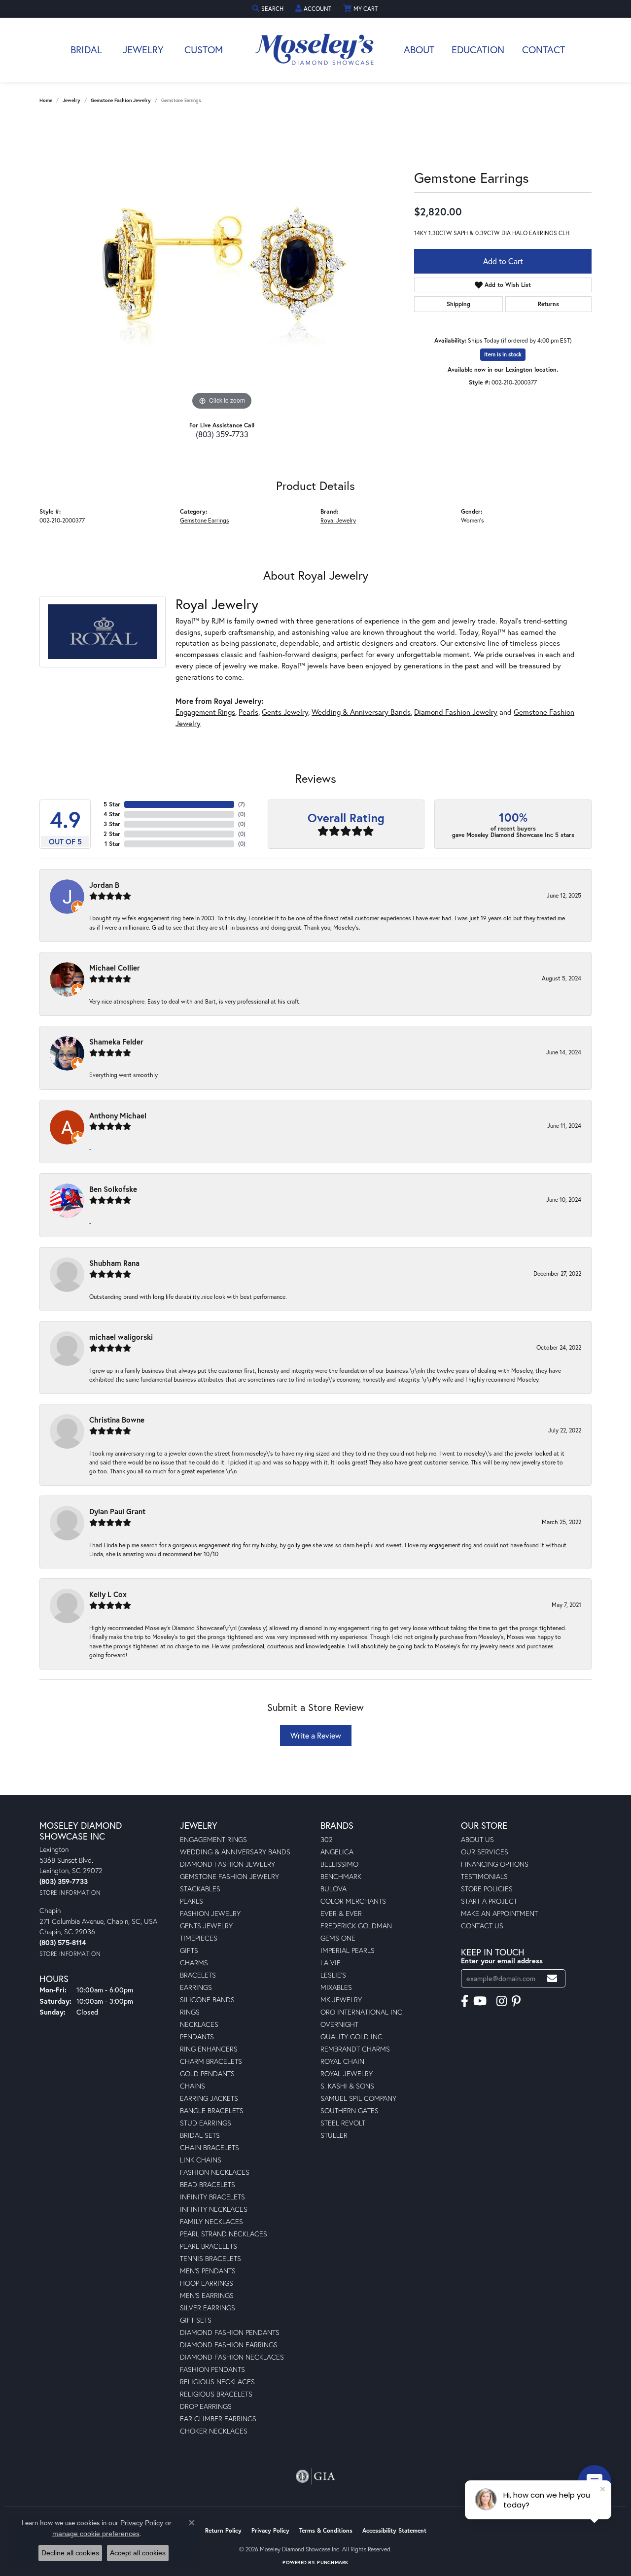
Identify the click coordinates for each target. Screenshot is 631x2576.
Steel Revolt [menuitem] (343, 2123)
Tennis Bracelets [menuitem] (210, 2258)
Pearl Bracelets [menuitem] (209, 2246)
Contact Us (482, 1926)
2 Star (112, 834)
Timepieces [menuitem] (199, 1938)
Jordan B (104, 885)
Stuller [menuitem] (334, 2135)
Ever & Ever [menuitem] (341, 1913)
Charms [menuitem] (194, 1963)
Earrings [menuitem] (196, 1987)
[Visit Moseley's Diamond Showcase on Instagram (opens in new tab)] (502, 2001)
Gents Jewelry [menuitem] (206, 1926)
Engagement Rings (205, 712)
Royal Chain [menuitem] (342, 2061)
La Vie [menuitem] (331, 1963)
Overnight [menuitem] (339, 2024)
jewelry (71, 100)
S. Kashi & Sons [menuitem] (347, 2086)
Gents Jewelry (285, 712)
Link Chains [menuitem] (201, 2160)
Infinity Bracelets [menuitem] (212, 2197)
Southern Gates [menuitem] (350, 2110)
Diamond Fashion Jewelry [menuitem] (228, 1864)
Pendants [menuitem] (197, 2036)
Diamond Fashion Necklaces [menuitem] (232, 2357)
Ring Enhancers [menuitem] (209, 2049)
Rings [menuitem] (190, 2012)
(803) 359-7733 (222, 434)
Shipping (458, 304)
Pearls (248, 712)
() (242, 804)
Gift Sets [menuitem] (196, 2320)
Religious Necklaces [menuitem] (217, 2382)
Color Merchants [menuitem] (353, 1901)
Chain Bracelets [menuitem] (210, 2147)
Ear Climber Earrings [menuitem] (218, 2419)
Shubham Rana (114, 1263)
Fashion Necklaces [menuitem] (215, 2172)
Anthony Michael (118, 1115)
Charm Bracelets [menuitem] (211, 2061)
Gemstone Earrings (205, 520)
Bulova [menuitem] (333, 1889)
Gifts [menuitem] (189, 1950)
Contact (543, 50)
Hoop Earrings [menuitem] (207, 2283)
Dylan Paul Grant (117, 1511)
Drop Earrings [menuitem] (206, 2406)
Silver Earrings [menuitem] (208, 2308)
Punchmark (333, 2562)
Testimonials (484, 1876)
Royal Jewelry (338, 520)
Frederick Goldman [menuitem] (356, 1926)
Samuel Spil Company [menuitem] (358, 2098)
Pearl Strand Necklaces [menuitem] (224, 2234)
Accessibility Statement (394, 2530)
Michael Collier (115, 968)
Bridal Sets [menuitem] (200, 2135)
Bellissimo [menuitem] (339, 1864)
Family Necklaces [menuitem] (211, 2221)
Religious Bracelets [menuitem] (216, 2394)
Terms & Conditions (326, 2530)
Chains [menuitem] (193, 2086)
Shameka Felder (116, 1042)
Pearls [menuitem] (192, 1901)
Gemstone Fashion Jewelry (121, 100)
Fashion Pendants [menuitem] (212, 2369)
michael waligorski (121, 1337)
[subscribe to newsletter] (552, 1978)
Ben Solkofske (113, 1189)
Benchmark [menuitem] (341, 1876)
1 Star (112, 844)
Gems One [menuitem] (338, 1938)
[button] (269, 9)
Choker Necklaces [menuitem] (214, 2431)
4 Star (112, 814)
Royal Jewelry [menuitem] (347, 2073)
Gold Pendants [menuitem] (207, 2073)
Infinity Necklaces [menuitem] (214, 2209)
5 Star (112, 804)
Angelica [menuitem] (337, 1852)
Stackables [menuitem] (200, 1889)
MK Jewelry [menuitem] (341, 2000)
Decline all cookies (70, 2553)
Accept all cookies (138, 2553)
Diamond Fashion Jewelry (456, 712)
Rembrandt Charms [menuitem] (355, 2049)
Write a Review (316, 1735)
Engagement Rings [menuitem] (213, 1839)
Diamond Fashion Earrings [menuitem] (229, 2345)
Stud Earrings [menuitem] (206, 2123)
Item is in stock (503, 354)
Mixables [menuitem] (336, 1987)
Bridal (86, 50)
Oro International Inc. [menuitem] (362, 2012)
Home (46, 100)
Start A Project (489, 1901)
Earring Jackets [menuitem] (209, 2098)
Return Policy (223, 2530)
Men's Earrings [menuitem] (207, 2295)
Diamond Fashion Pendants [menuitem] (230, 2332)
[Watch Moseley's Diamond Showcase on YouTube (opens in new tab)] (480, 2001)
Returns (548, 304)
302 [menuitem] (327, 1839)
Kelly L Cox (108, 1594)
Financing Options (495, 1864)
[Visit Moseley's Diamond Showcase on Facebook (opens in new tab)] (465, 2001)
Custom (204, 50)
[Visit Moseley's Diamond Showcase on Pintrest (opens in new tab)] (516, 2001)
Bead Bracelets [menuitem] (208, 2184)
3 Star (112, 824)
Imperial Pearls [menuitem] (348, 1950)
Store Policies (487, 1889)
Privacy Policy (270, 2530)
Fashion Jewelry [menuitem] (210, 1913)
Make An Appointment (499, 1913)
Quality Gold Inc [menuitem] (351, 2036)
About (419, 50)
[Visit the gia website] (315, 2476)
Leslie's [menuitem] (333, 1975)
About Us (477, 1839)
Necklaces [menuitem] (199, 2024)
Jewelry (143, 50)
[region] (222, 265)
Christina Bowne (117, 1420)
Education (478, 50)
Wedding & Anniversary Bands (361, 712)
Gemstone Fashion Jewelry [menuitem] (229, 1876)
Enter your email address (502, 1961)
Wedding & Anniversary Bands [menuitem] (235, 1852)
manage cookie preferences (96, 2534)
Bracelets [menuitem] (198, 1975)
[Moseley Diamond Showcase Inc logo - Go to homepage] (315, 50)
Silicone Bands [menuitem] (207, 2000)
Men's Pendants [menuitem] (208, 2271)
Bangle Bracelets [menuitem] (212, 2110)
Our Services (485, 1852)
